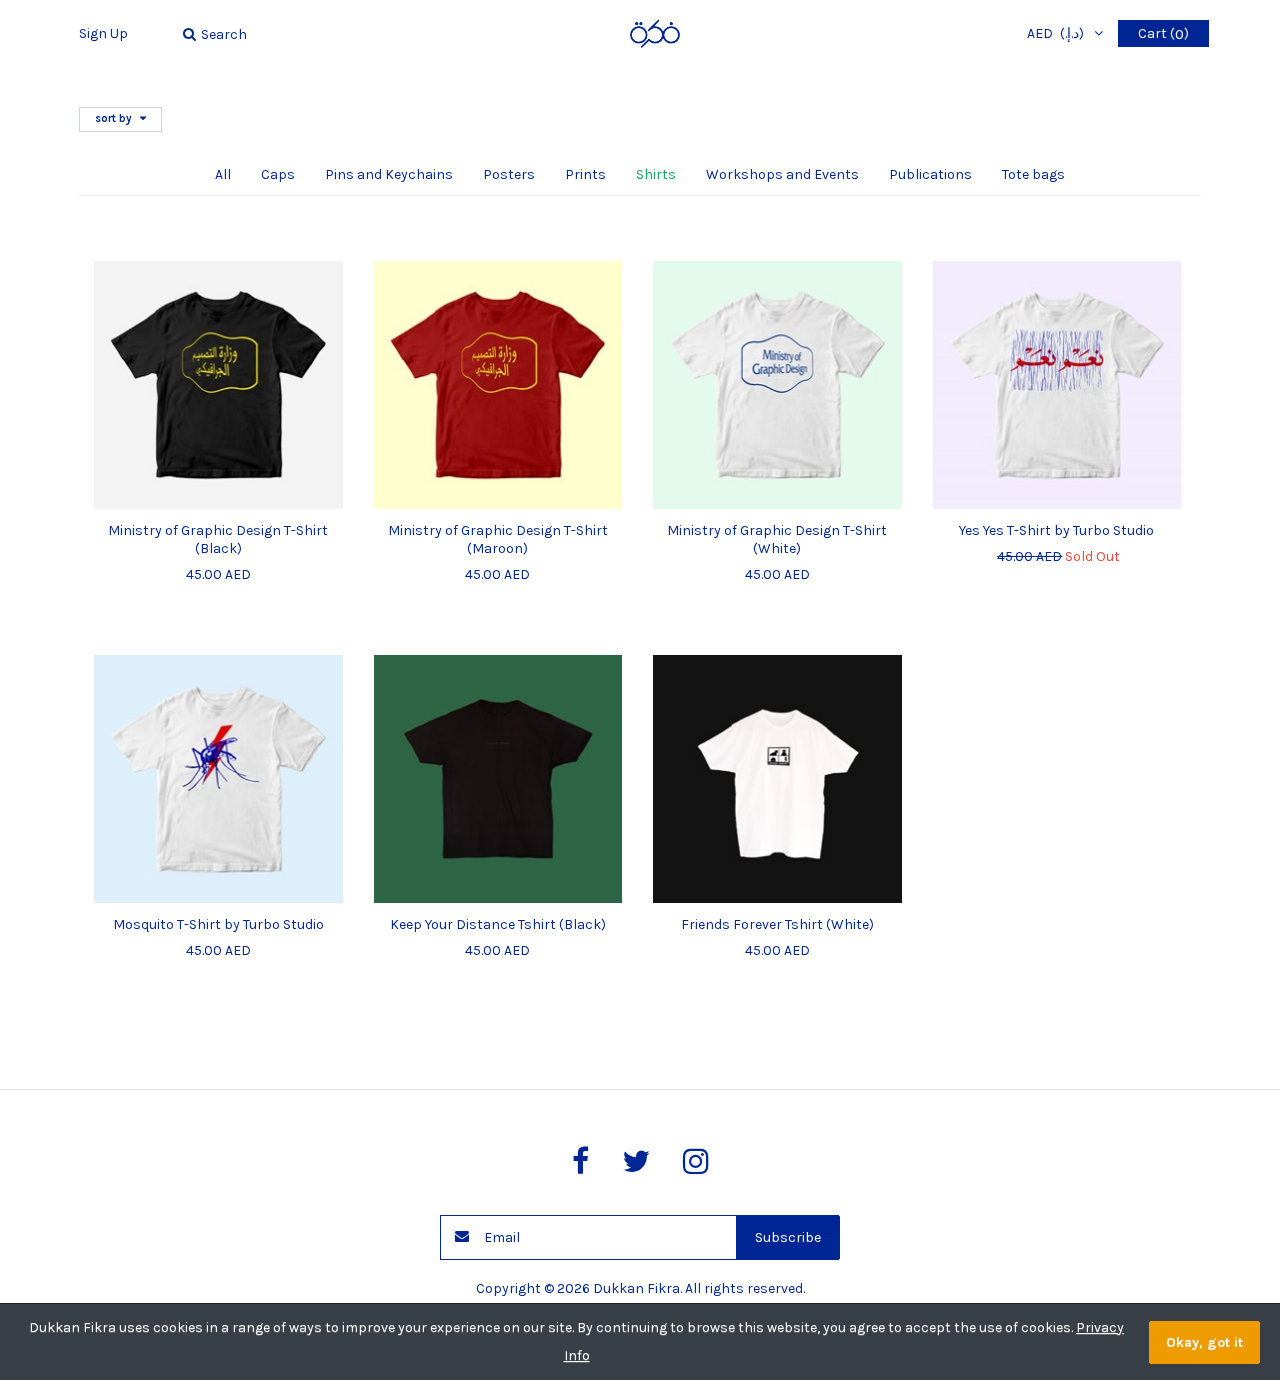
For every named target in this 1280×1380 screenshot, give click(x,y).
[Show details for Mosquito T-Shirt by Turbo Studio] (218, 779)
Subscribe (788, 1237)
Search (224, 34)
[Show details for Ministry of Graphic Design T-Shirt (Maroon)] (498, 385)
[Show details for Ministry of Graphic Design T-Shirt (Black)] (218, 385)
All (223, 174)
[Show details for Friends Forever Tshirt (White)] (777, 779)
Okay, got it (1204, 1342)
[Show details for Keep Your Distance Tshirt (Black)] (498, 779)
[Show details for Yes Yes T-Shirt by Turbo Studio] (1057, 385)
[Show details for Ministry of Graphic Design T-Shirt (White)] (777, 385)
